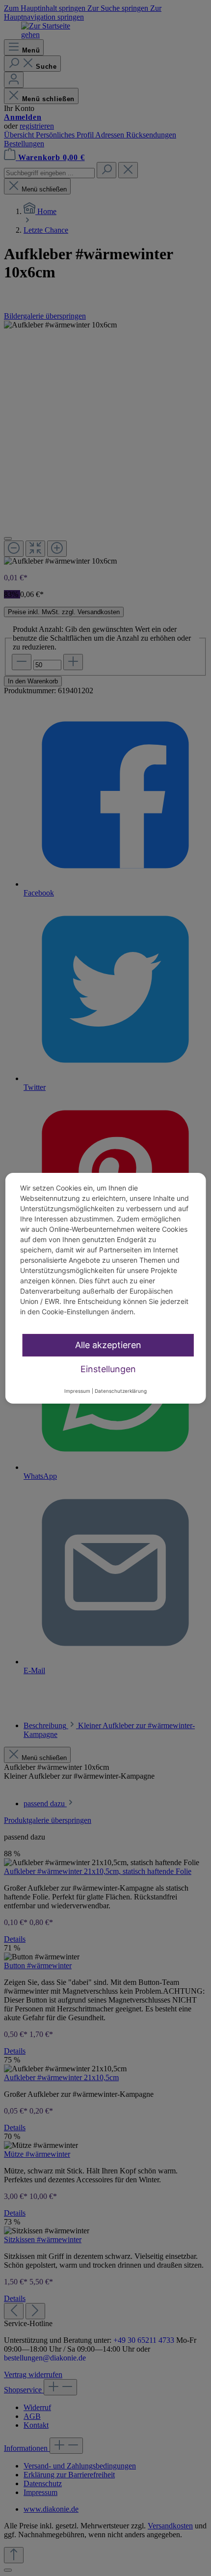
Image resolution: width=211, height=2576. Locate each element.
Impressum (77, 1391)
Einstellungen (108, 1369)
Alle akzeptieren (108, 1345)
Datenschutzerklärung (121, 1391)
